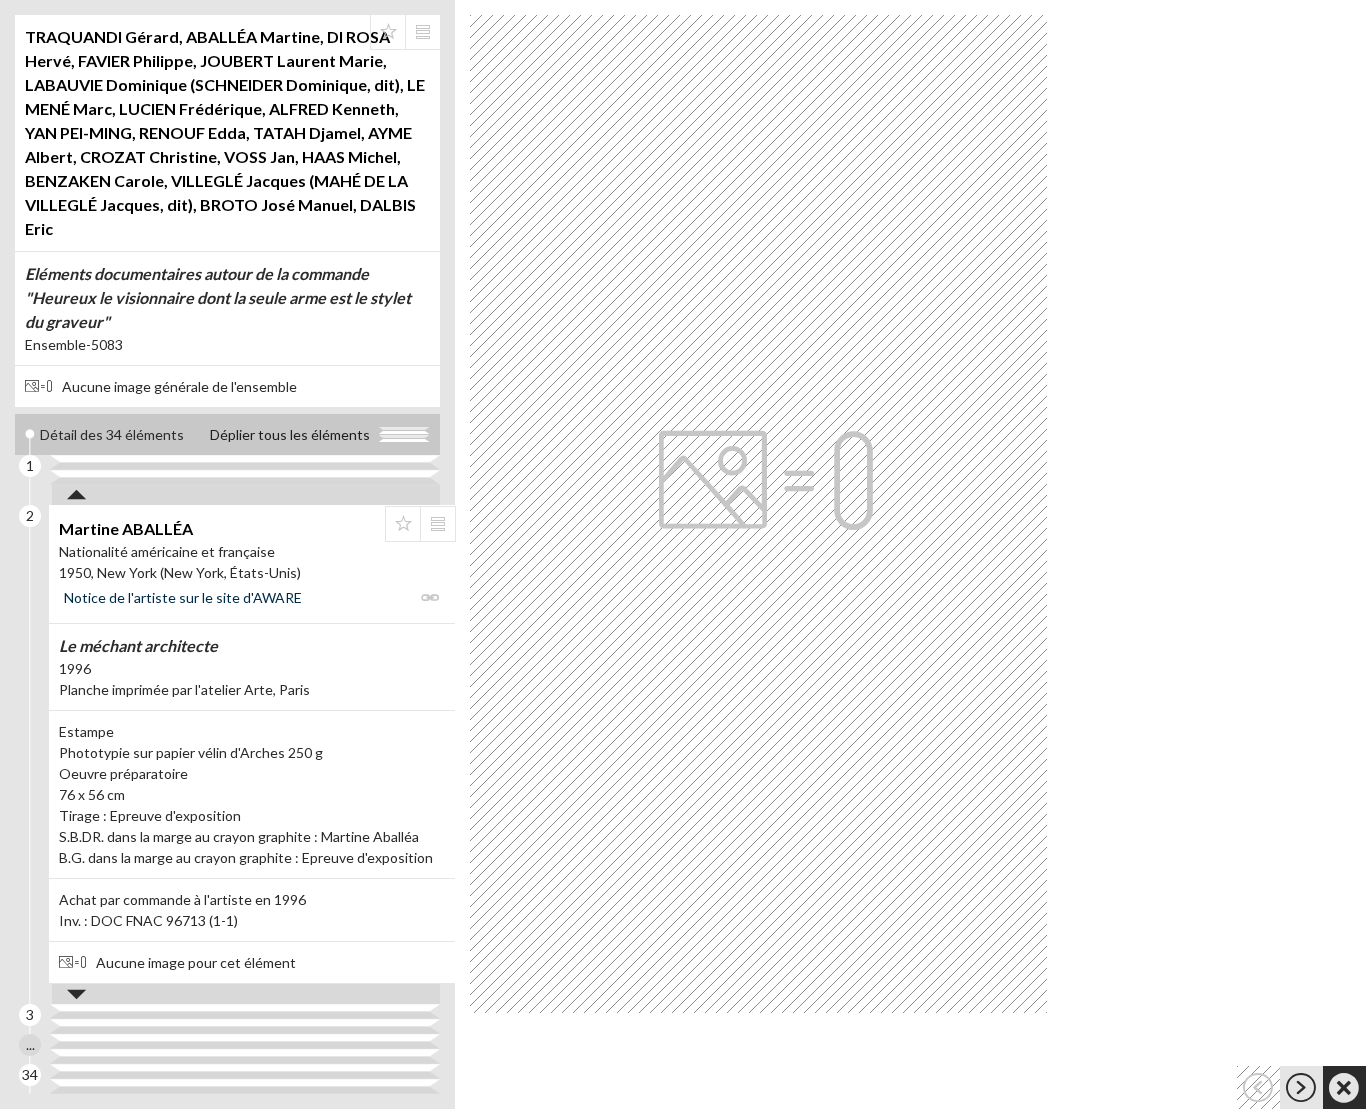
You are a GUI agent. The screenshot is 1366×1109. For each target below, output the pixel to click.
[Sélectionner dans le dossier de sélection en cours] (388, 32)
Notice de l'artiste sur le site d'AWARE (183, 597)
